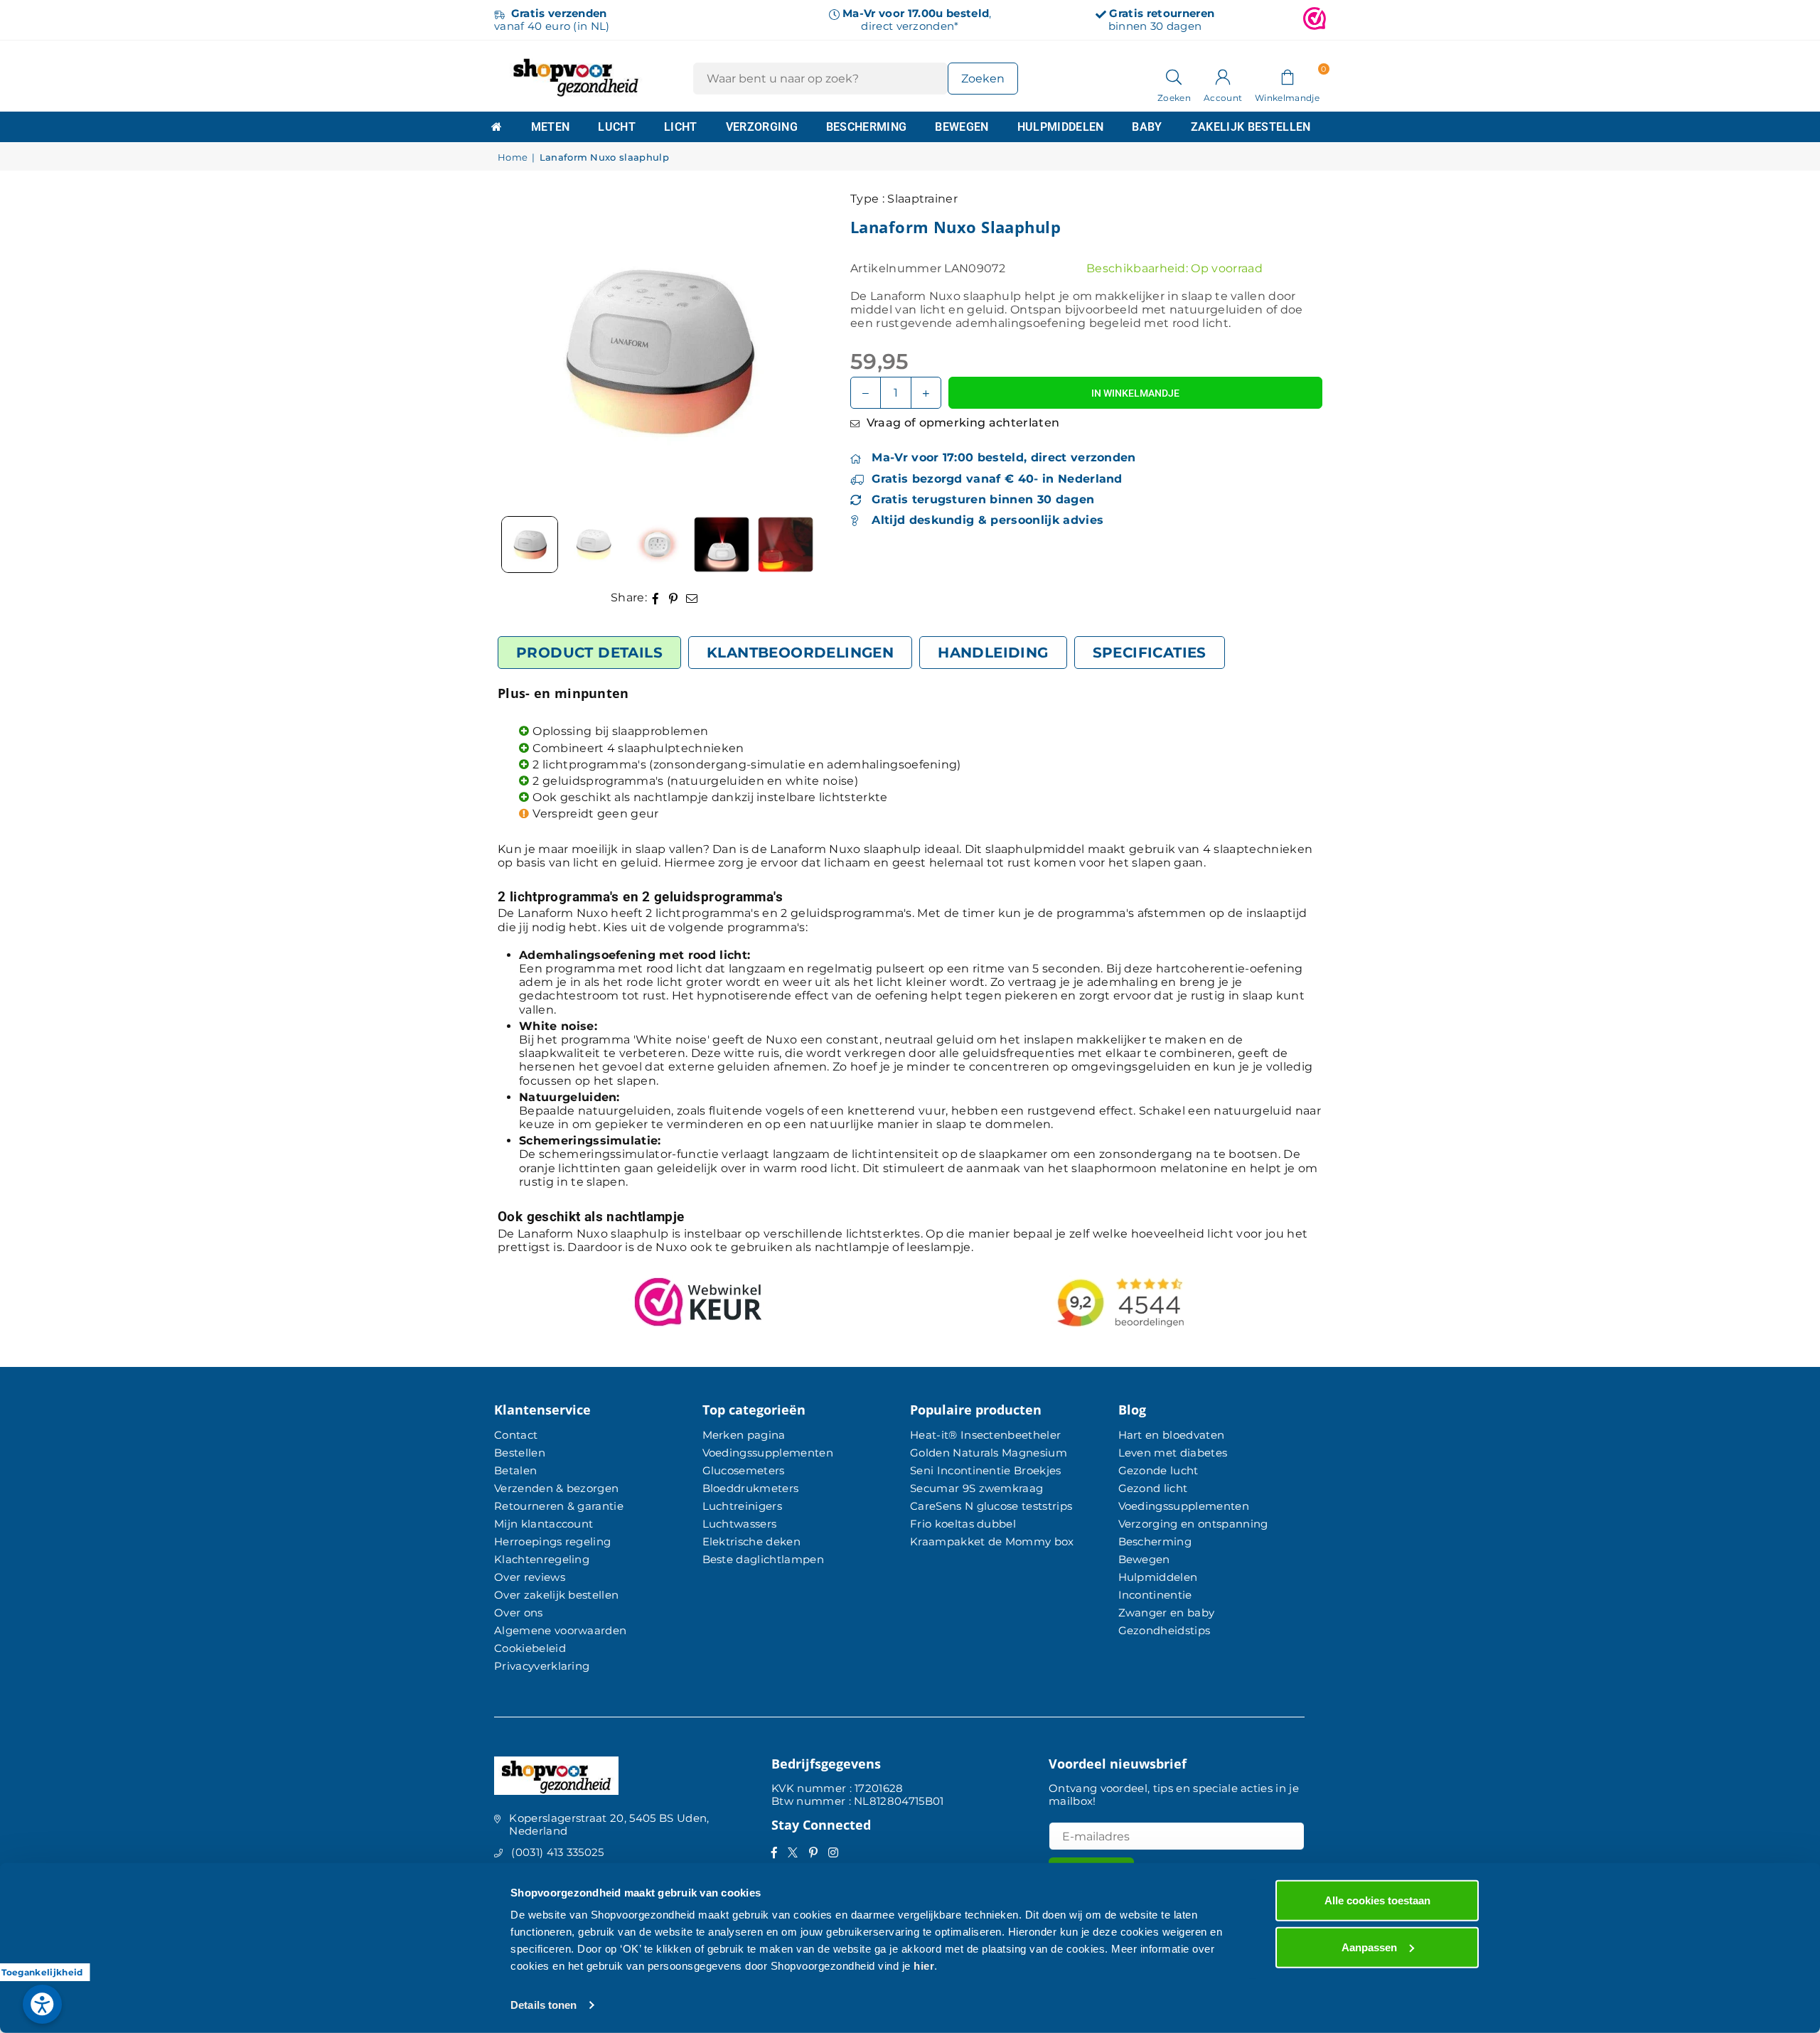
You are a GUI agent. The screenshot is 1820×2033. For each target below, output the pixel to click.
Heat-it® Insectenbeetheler (985, 1435)
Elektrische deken (751, 1541)
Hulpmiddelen (1061, 127)
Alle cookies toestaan (1377, 1900)
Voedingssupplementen (768, 1453)
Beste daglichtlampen (763, 1559)
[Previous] (526, 350)
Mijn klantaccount (544, 1524)
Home (513, 157)
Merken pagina (744, 1435)
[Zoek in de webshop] (1174, 76)
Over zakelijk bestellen (556, 1595)
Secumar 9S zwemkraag (976, 1488)
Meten (551, 127)
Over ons (519, 1613)
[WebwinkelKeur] (1315, 20)
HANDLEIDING (993, 653)
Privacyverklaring (542, 1666)
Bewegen (962, 127)
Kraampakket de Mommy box (992, 1541)
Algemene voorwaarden (560, 1630)
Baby (1147, 127)
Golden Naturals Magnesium (989, 1453)
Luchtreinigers (742, 1506)
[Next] (786, 350)
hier (924, 1966)
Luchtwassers (740, 1524)
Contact (516, 1435)
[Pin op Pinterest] (674, 597)
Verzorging (762, 127)
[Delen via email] (692, 597)
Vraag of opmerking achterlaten (961, 423)
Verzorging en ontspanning (1193, 1524)
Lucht (617, 127)
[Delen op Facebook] (656, 597)
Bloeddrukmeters (751, 1488)
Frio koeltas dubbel (963, 1524)
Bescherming (867, 127)
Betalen (515, 1470)
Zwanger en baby (1167, 1613)
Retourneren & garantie (559, 1506)
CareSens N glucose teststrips (991, 1506)
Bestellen (520, 1453)
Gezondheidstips (1165, 1630)
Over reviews (530, 1577)
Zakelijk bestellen (1251, 127)
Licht (681, 127)
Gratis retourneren (1162, 13)
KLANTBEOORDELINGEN (800, 653)
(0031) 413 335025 (557, 1852)
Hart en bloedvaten (1172, 1435)
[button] (1287, 76)
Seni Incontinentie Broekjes (986, 1470)
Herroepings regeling (552, 1541)
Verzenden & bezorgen (556, 1488)
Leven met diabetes (1173, 1453)
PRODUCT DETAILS (589, 653)
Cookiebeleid (530, 1648)
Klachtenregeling (542, 1559)
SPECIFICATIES (1150, 653)
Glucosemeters (744, 1470)
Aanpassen (1369, 1947)
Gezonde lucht (1158, 1470)
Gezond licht (1153, 1488)
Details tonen (544, 2005)
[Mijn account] (1223, 76)
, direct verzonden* (917, 20)
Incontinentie (1155, 1595)
